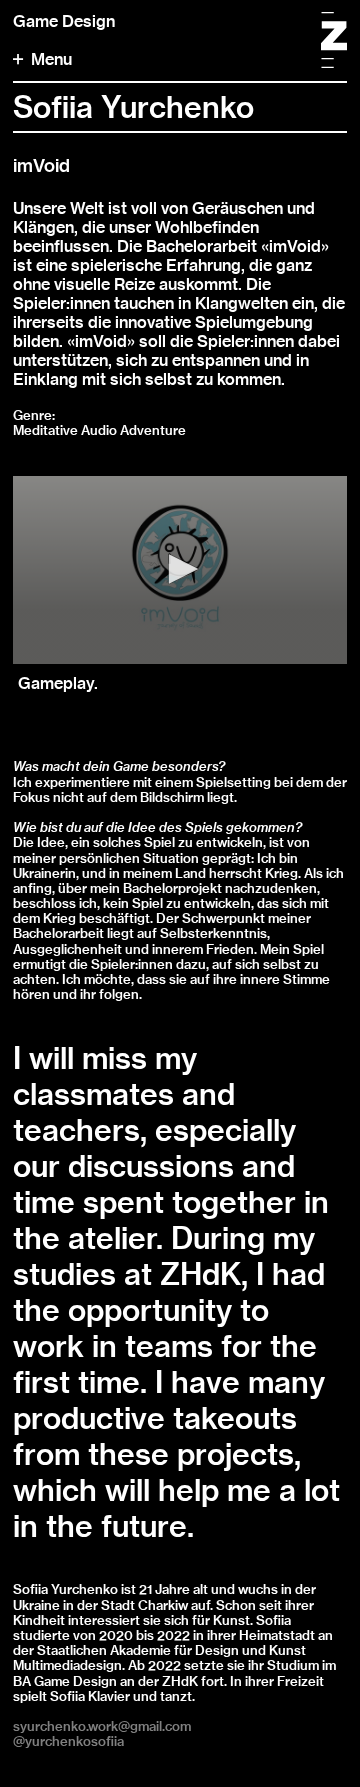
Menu (51, 59)
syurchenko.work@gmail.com (102, 1726)
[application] (180, 570)
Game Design (64, 21)
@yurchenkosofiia (68, 1741)
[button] (180, 569)
